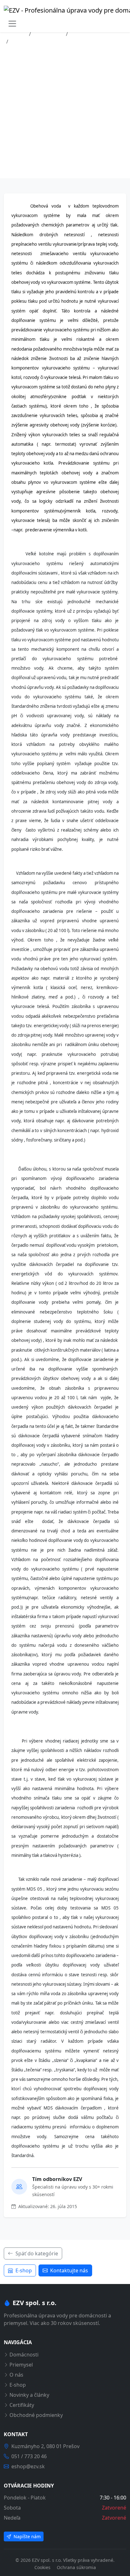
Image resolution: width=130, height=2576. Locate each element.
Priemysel (21, 2365)
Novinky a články (29, 2395)
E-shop (24, 2270)
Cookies (43, 2567)
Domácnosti (24, 2355)
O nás (16, 2375)
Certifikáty (22, 2405)
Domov (18, 34)
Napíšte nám (27, 2536)
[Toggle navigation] (12, 24)
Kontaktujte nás (69, 2270)
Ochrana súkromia (76, 2567)
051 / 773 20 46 (29, 2456)
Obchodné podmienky (36, 2415)
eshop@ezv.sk (28, 2466)
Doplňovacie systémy (96, 34)
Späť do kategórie (37, 2253)
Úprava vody (48, 34)
